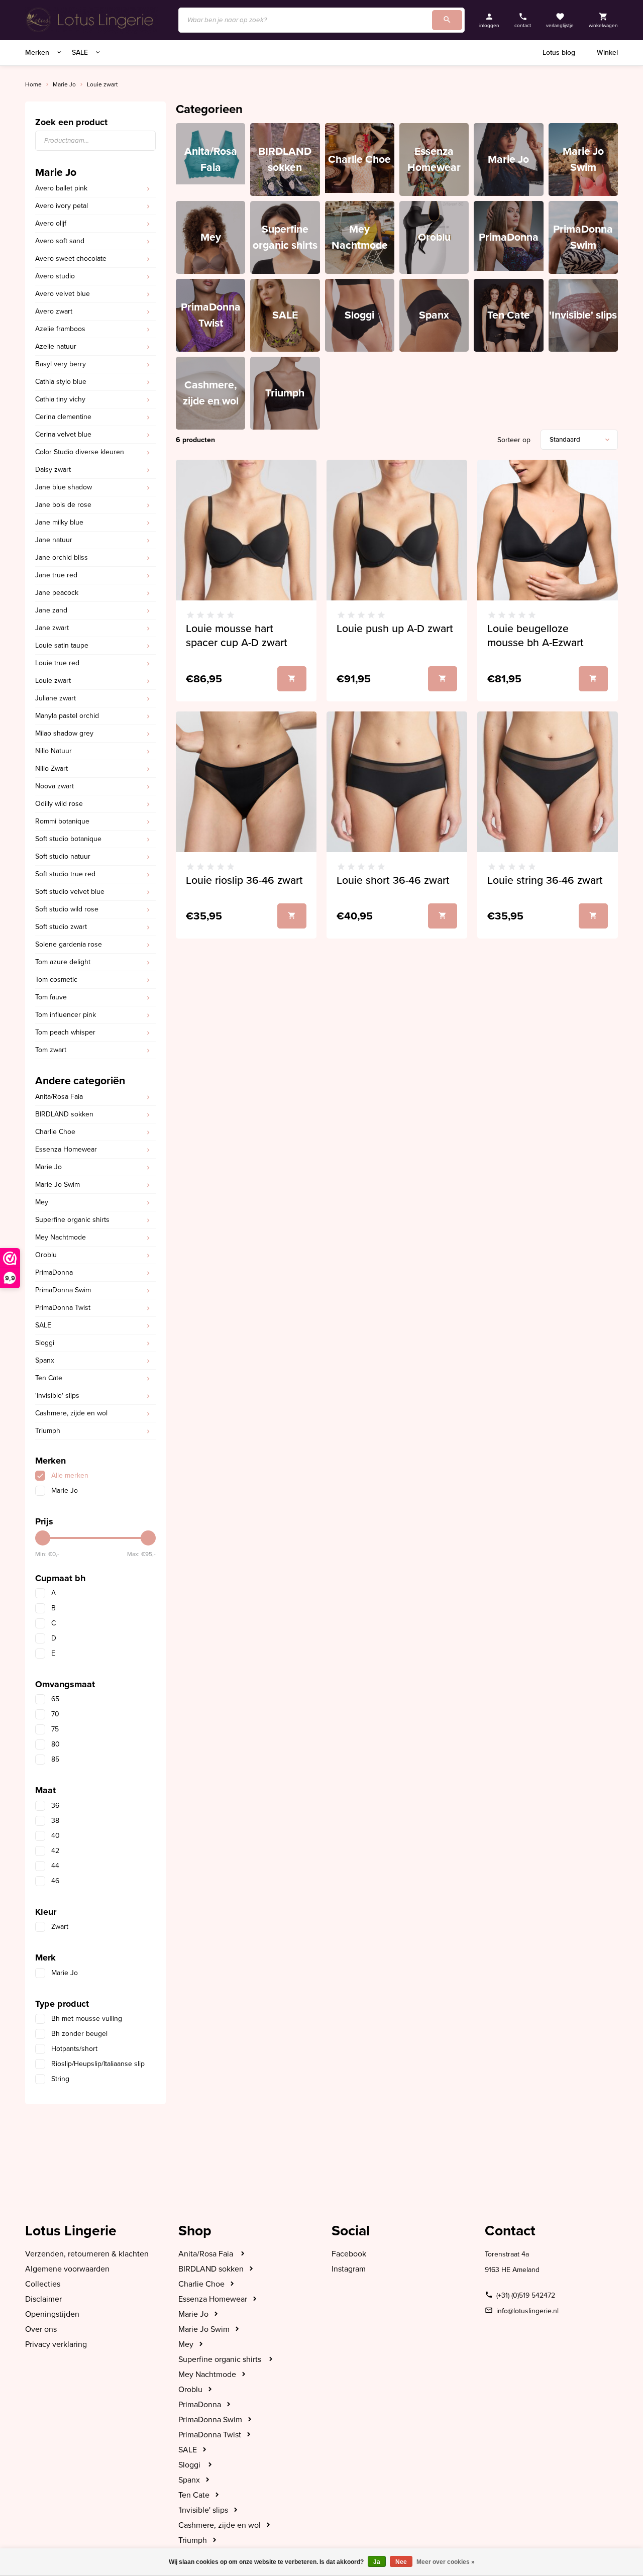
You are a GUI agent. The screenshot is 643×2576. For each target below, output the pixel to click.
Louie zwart (102, 84)
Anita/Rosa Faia (59, 1097)
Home (33, 84)
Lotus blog (559, 53)
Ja (377, 2562)
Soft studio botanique (68, 839)
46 (55, 1881)
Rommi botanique (62, 821)
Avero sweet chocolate (71, 259)
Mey (42, 1202)
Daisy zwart (53, 470)
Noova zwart (55, 786)
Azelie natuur (56, 346)
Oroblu (46, 1255)
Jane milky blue (59, 522)
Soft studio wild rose (67, 909)
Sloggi (45, 1343)
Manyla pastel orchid (67, 716)
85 (55, 1759)
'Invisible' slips (57, 1396)
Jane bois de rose (63, 505)
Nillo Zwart (51, 768)
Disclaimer (43, 2299)
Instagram (349, 2269)
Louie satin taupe (62, 645)
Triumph (48, 1431)
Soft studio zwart (61, 927)
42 (55, 1851)
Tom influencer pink (66, 1015)
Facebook (349, 2254)
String (60, 2079)
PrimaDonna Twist (63, 1308)
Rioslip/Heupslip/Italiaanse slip (98, 2064)
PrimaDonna (54, 1272)
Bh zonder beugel (79, 2034)
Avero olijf (51, 223)
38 (55, 1821)
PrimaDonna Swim (63, 1290)
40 (56, 1836)
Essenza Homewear (66, 1149)
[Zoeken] (447, 20)
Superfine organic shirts (72, 1220)
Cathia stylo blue (61, 382)
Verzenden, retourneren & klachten (87, 2254)
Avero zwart (54, 311)
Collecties (43, 2284)
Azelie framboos (60, 329)
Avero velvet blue (63, 294)
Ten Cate (49, 1378)
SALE (81, 53)
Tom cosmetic (56, 980)
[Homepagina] (92, 20)
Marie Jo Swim (58, 1184)
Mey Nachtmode (61, 1237)
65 (55, 1699)
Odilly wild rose (59, 804)
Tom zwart (51, 1050)
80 (56, 1744)
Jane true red (56, 575)
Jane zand (51, 610)
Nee (401, 2562)
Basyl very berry (61, 364)
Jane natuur (54, 540)
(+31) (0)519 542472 (526, 2295)
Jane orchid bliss (62, 557)
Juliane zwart (56, 698)
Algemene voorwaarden (67, 2269)
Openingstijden (52, 2314)
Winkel (607, 53)
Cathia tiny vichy (60, 399)
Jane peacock (57, 593)
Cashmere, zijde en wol (71, 1413)
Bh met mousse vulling (87, 2019)
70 (55, 1714)
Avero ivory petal (62, 206)
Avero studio (55, 276)
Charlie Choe (55, 1132)
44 (55, 1866)
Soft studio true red (65, 874)
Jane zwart (52, 628)
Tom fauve (51, 997)
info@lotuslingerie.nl (527, 2311)
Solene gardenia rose (69, 944)
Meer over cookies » (446, 2562)
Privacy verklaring (56, 2344)
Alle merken (70, 1475)
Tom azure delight (63, 962)
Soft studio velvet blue (70, 892)
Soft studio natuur (63, 856)
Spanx (45, 1360)
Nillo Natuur (53, 751)
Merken (38, 53)
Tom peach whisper (65, 1032)
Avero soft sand (60, 241)
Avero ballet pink (61, 188)
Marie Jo (64, 84)
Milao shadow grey (64, 733)
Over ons (41, 2329)
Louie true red (57, 663)
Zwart (60, 1927)
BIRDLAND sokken (64, 1114)
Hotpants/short (74, 2049)
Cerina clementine (63, 417)
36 (55, 1806)
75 (55, 1729)
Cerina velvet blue (63, 434)
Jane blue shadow (64, 487)
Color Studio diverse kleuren (80, 452)
